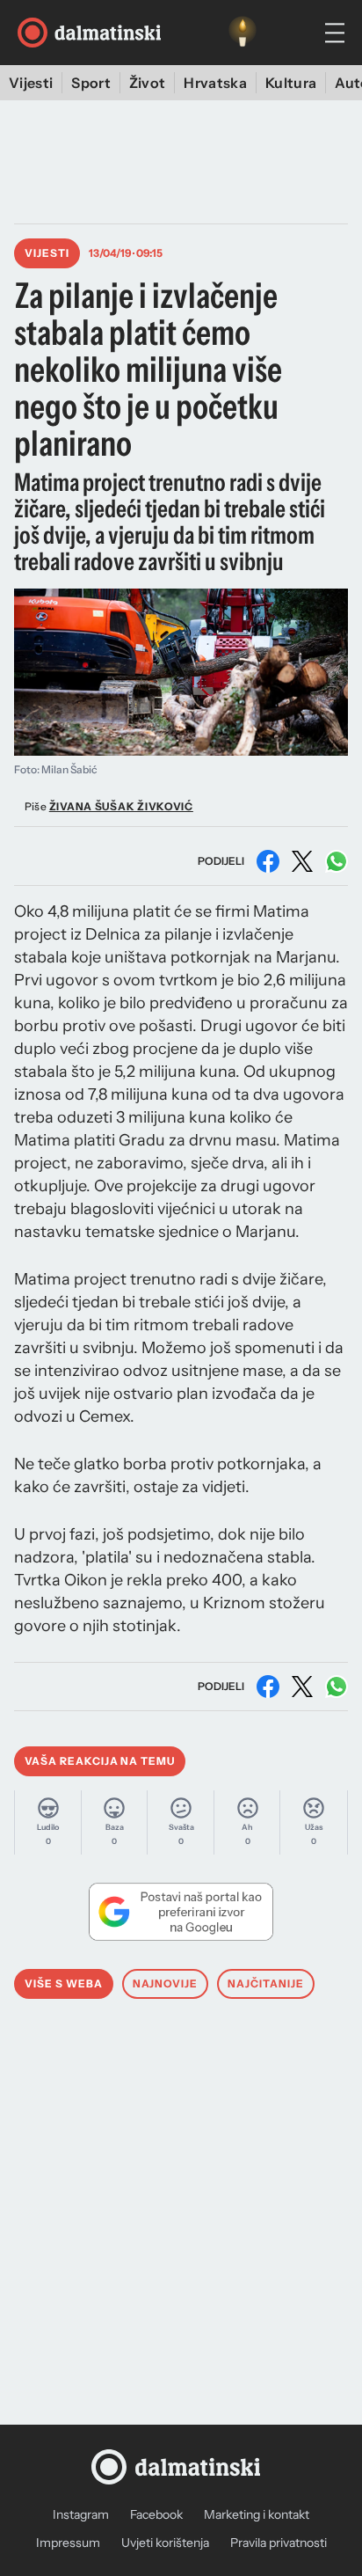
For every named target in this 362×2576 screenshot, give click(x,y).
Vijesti (31, 83)
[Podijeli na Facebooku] (268, 861)
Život (148, 83)
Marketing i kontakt (257, 2514)
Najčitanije (266, 1983)
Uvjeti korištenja (165, 2543)
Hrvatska (215, 83)
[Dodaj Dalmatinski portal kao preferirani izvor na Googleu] (181, 1912)
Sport (91, 83)
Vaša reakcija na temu (100, 1761)
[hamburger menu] (335, 33)
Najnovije (166, 1983)
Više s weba (64, 1983)
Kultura (291, 83)
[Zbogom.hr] (243, 33)
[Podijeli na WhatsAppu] (337, 861)
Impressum (68, 2543)
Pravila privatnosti (279, 2543)
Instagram (81, 2514)
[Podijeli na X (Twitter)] (302, 861)
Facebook (156, 2514)
